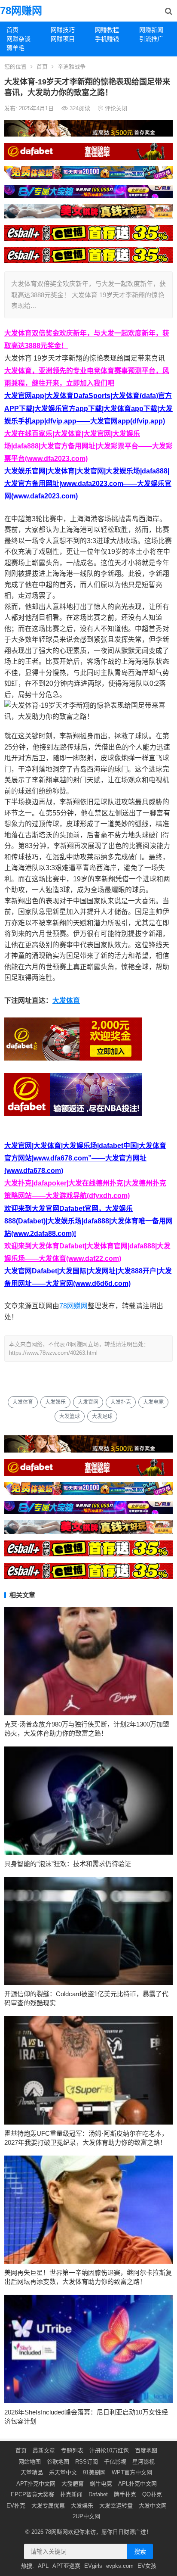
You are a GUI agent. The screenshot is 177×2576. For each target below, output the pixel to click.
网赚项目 (63, 39)
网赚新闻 (151, 30)
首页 (12, 30)
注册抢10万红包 (109, 2450)
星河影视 (143, 2462)
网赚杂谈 (18, 39)
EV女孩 (147, 2566)
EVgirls (93, 2566)
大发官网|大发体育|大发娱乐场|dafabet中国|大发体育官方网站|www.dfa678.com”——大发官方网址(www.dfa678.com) (85, 1158)
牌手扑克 (125, 2494)
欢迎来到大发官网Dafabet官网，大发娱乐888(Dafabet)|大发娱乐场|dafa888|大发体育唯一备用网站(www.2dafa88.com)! (88, 1221)
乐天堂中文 (63, 2472)
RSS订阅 (87, 2462)
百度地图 (146, 2450)
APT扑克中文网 (36, 2484)
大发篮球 (70, 1416)
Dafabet (98, 2494)
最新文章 (44, 2450)
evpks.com (120, 2566)
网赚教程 (107, 30)
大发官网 (88, 1402)
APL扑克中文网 (137, 2484)
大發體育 (73, 2484)
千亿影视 (115, 2462)
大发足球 (102, 1416)
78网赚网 (21, 11)
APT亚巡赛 (66, 2566)
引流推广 (151, 39)
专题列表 (72, 2450)
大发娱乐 (55, 1402)
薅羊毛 (15, 48)
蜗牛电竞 (101, 2484)
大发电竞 (153, 1402)
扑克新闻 (71, 2494)
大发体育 (66, 1000)
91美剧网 (94, 2472)
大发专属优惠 (48, 2506)
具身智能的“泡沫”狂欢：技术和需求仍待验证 (68, 1864)
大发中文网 (153, 2506)
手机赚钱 (107, 39)
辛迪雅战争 (72, 67)
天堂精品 (32, 2472)
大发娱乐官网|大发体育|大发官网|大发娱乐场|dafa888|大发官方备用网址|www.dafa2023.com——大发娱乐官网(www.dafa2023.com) (88, 484)
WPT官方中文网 (132, 2472)
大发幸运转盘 (116, 2506)
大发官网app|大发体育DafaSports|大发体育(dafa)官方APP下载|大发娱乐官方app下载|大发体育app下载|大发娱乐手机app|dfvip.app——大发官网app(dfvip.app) (88, 408)
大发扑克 (121, 1402)
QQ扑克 (152, 2494)
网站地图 (30, 2462)
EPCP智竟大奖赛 (32, 2494)
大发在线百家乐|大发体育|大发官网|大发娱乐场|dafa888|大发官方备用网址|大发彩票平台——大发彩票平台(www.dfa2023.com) (88, 446)
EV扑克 (16, 2506)
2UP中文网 (86, 2516)
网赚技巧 (63, 30)
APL (43, 2566)
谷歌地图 (58, 2462)
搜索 (140, 2551)
